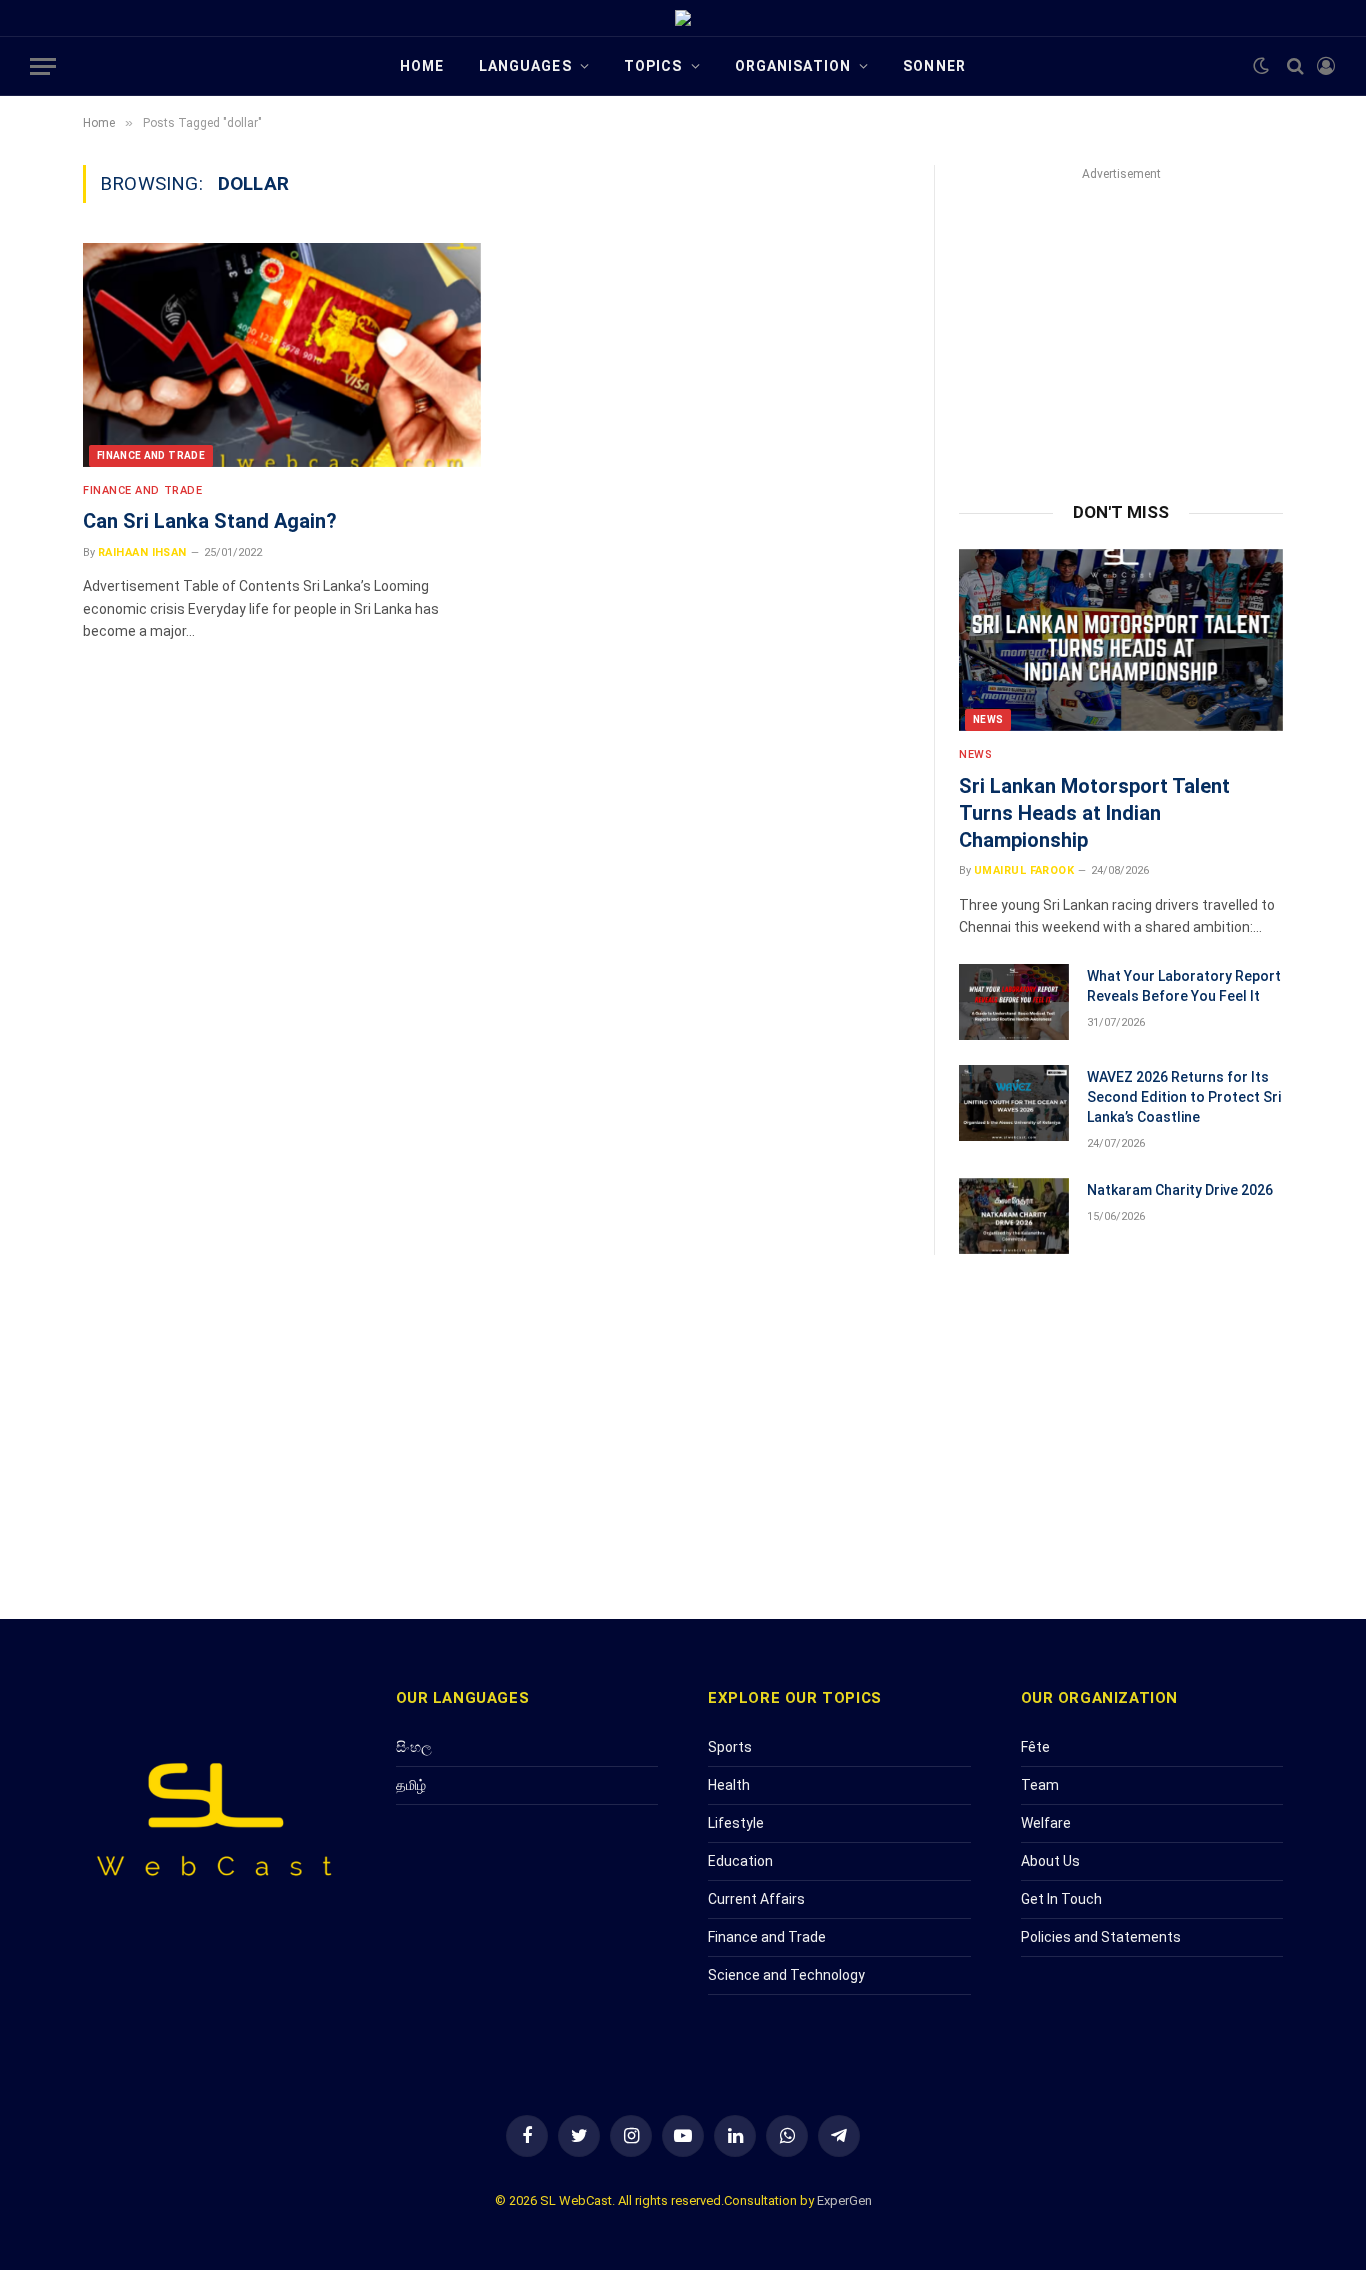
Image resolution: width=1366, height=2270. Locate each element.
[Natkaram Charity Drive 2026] (1014, 1216)
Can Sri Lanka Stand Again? (210, 521)
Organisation (793, 66)
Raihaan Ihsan (142, 552)
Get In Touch (1061, 1899)
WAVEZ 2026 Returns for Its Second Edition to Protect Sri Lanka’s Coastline (1184, 1097)
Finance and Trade (151, 455)
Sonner (934, 66)
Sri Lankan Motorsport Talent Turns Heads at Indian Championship (1094, 813)
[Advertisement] (1121, 322)
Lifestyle (736, 1823)
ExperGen (844, 2200)
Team (1040, 1785)
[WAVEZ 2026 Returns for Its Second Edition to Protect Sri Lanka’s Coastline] (1014, 1103)
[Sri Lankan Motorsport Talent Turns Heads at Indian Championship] (1121, 640)
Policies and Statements (1101, 1937)
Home (422, 66)
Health (729, 1785)
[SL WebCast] (683, 18)
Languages (525, 66)
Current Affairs (756, 1899)
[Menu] (43, 66)
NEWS (988, 719)
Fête (1035, 1747)
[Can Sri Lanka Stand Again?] (282, 355)
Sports (730, 1747)
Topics (653, 66)
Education (740, 1861)
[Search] (1295, 66)
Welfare (1046, 1823)
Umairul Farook (1024, 870)
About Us (1050, 1861)
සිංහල (414, 1747)
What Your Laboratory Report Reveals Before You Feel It (1184, 986)
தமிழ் (411, 1785)
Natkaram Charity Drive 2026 (1180, 1190)
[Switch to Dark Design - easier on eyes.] (1261, 66)
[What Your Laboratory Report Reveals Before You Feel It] (1014, 1002)
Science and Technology (786, 1975)
